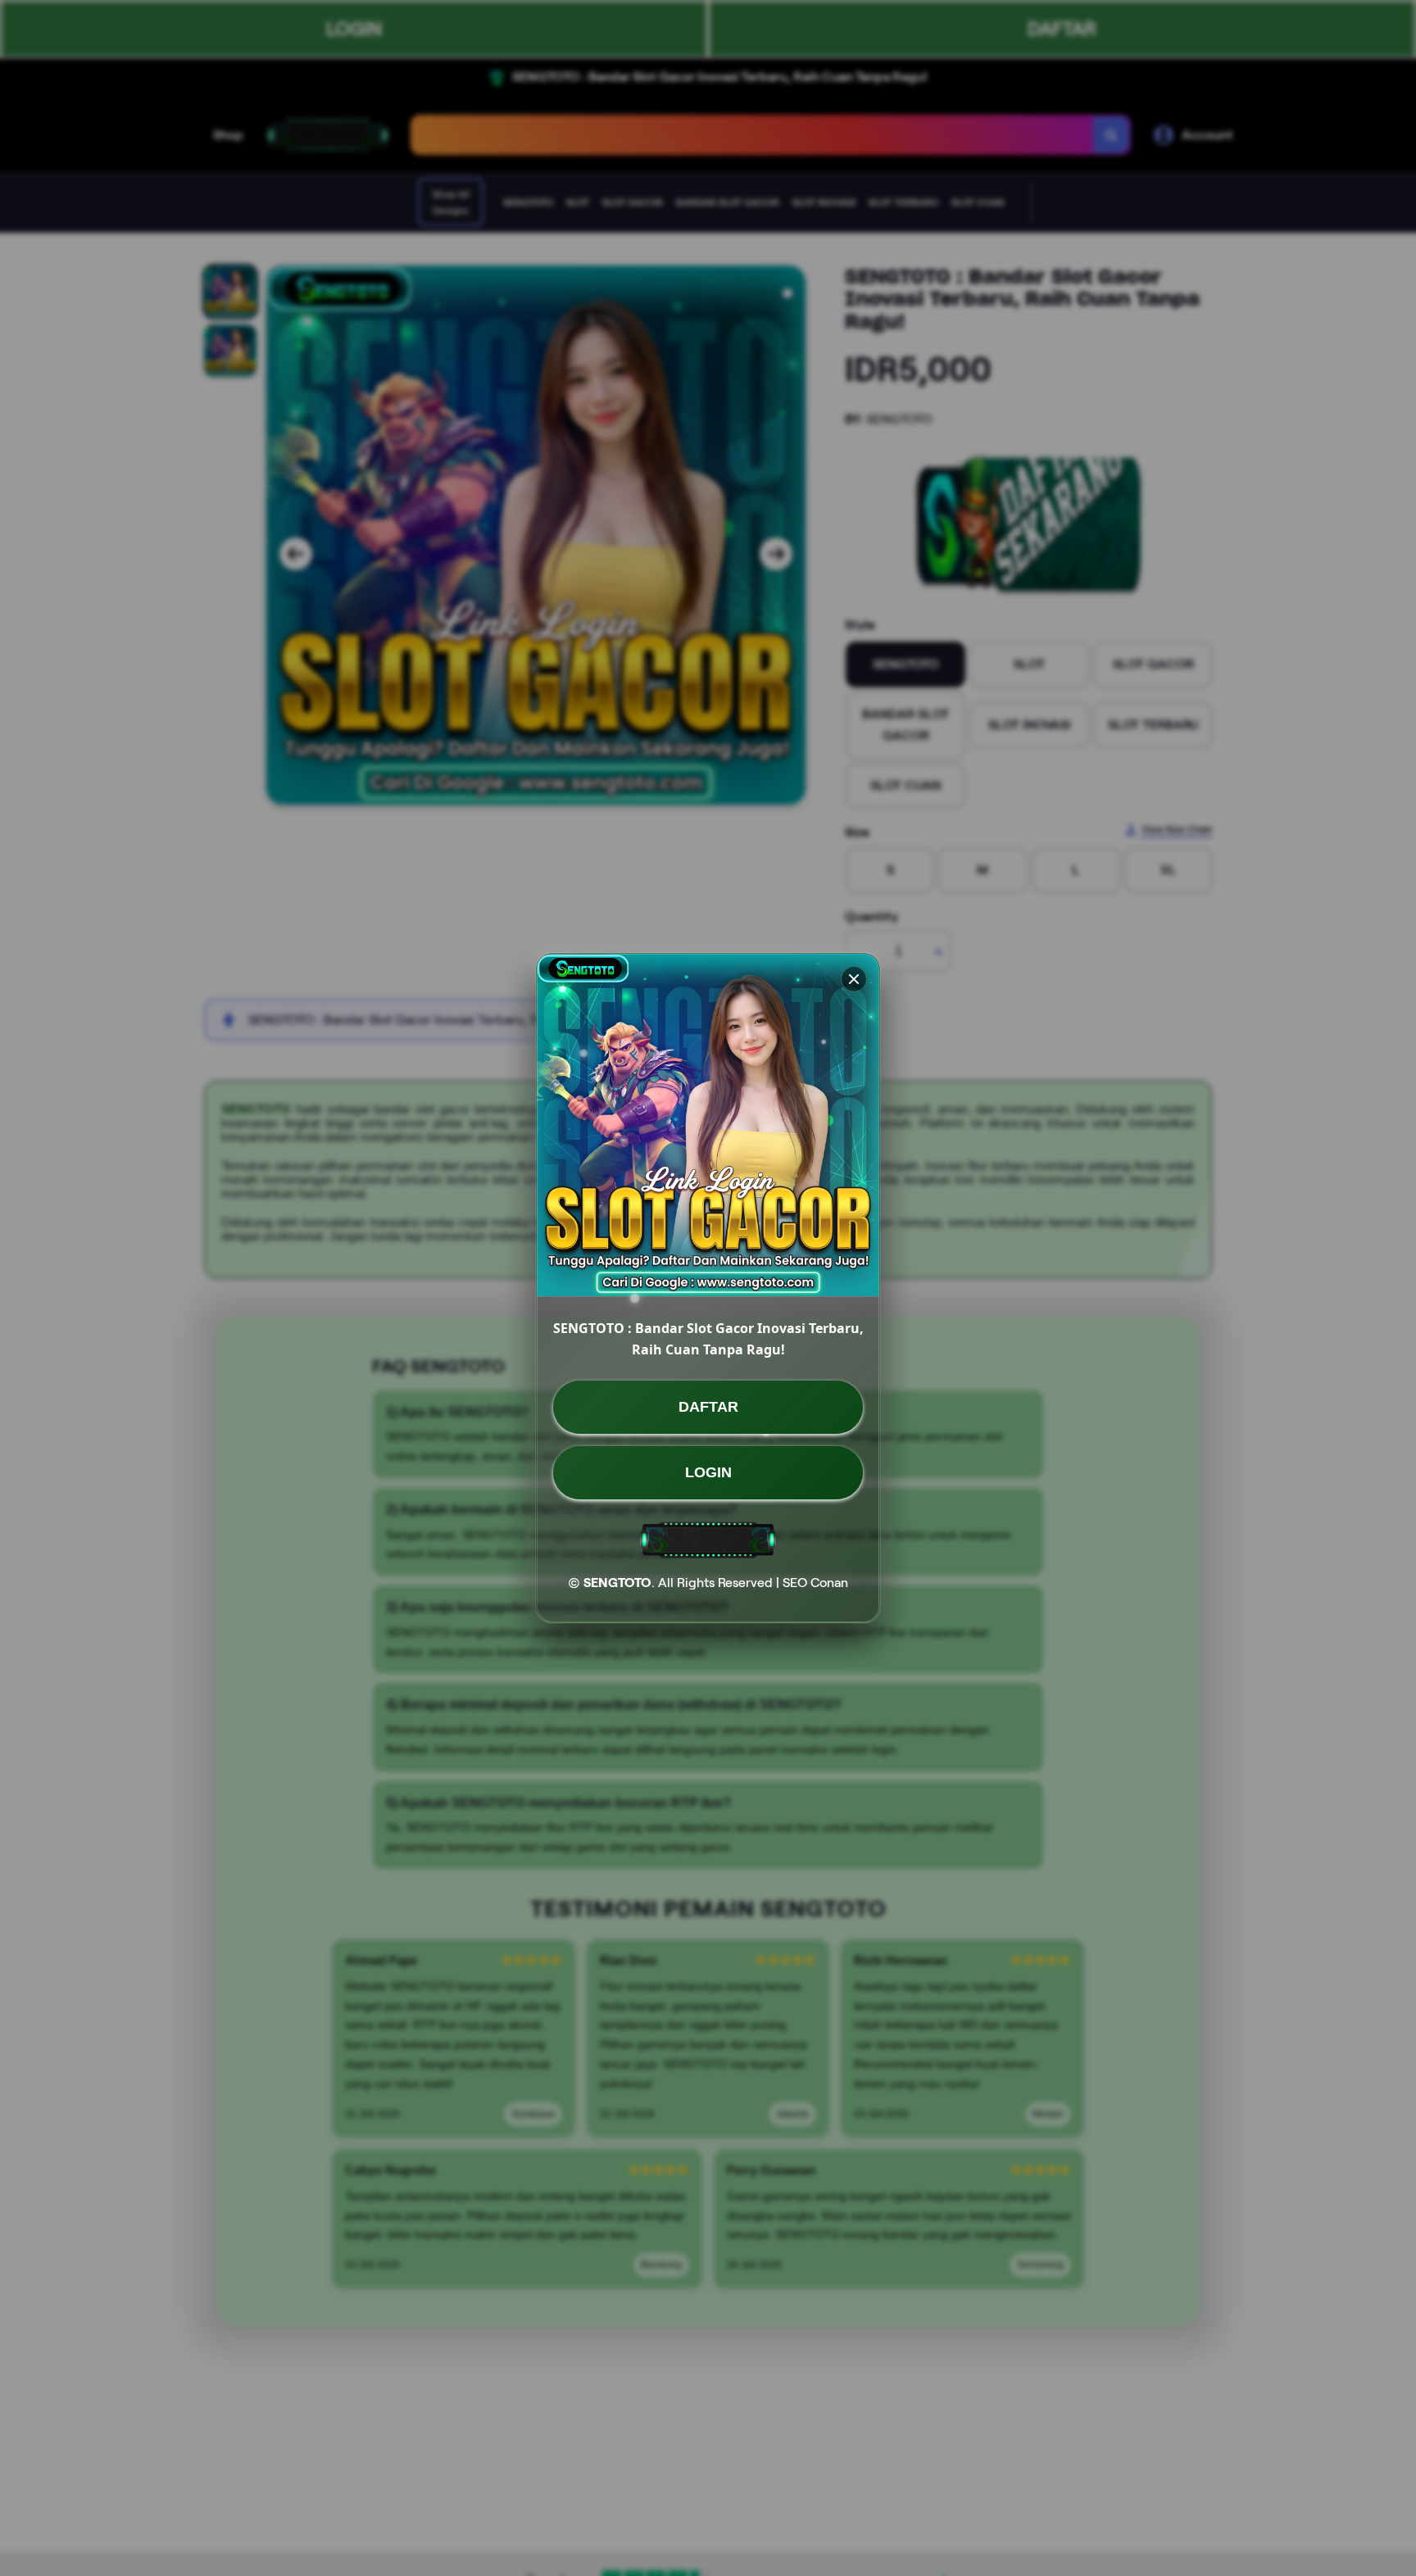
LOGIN (708, 1472)
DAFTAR (708, 1407)
